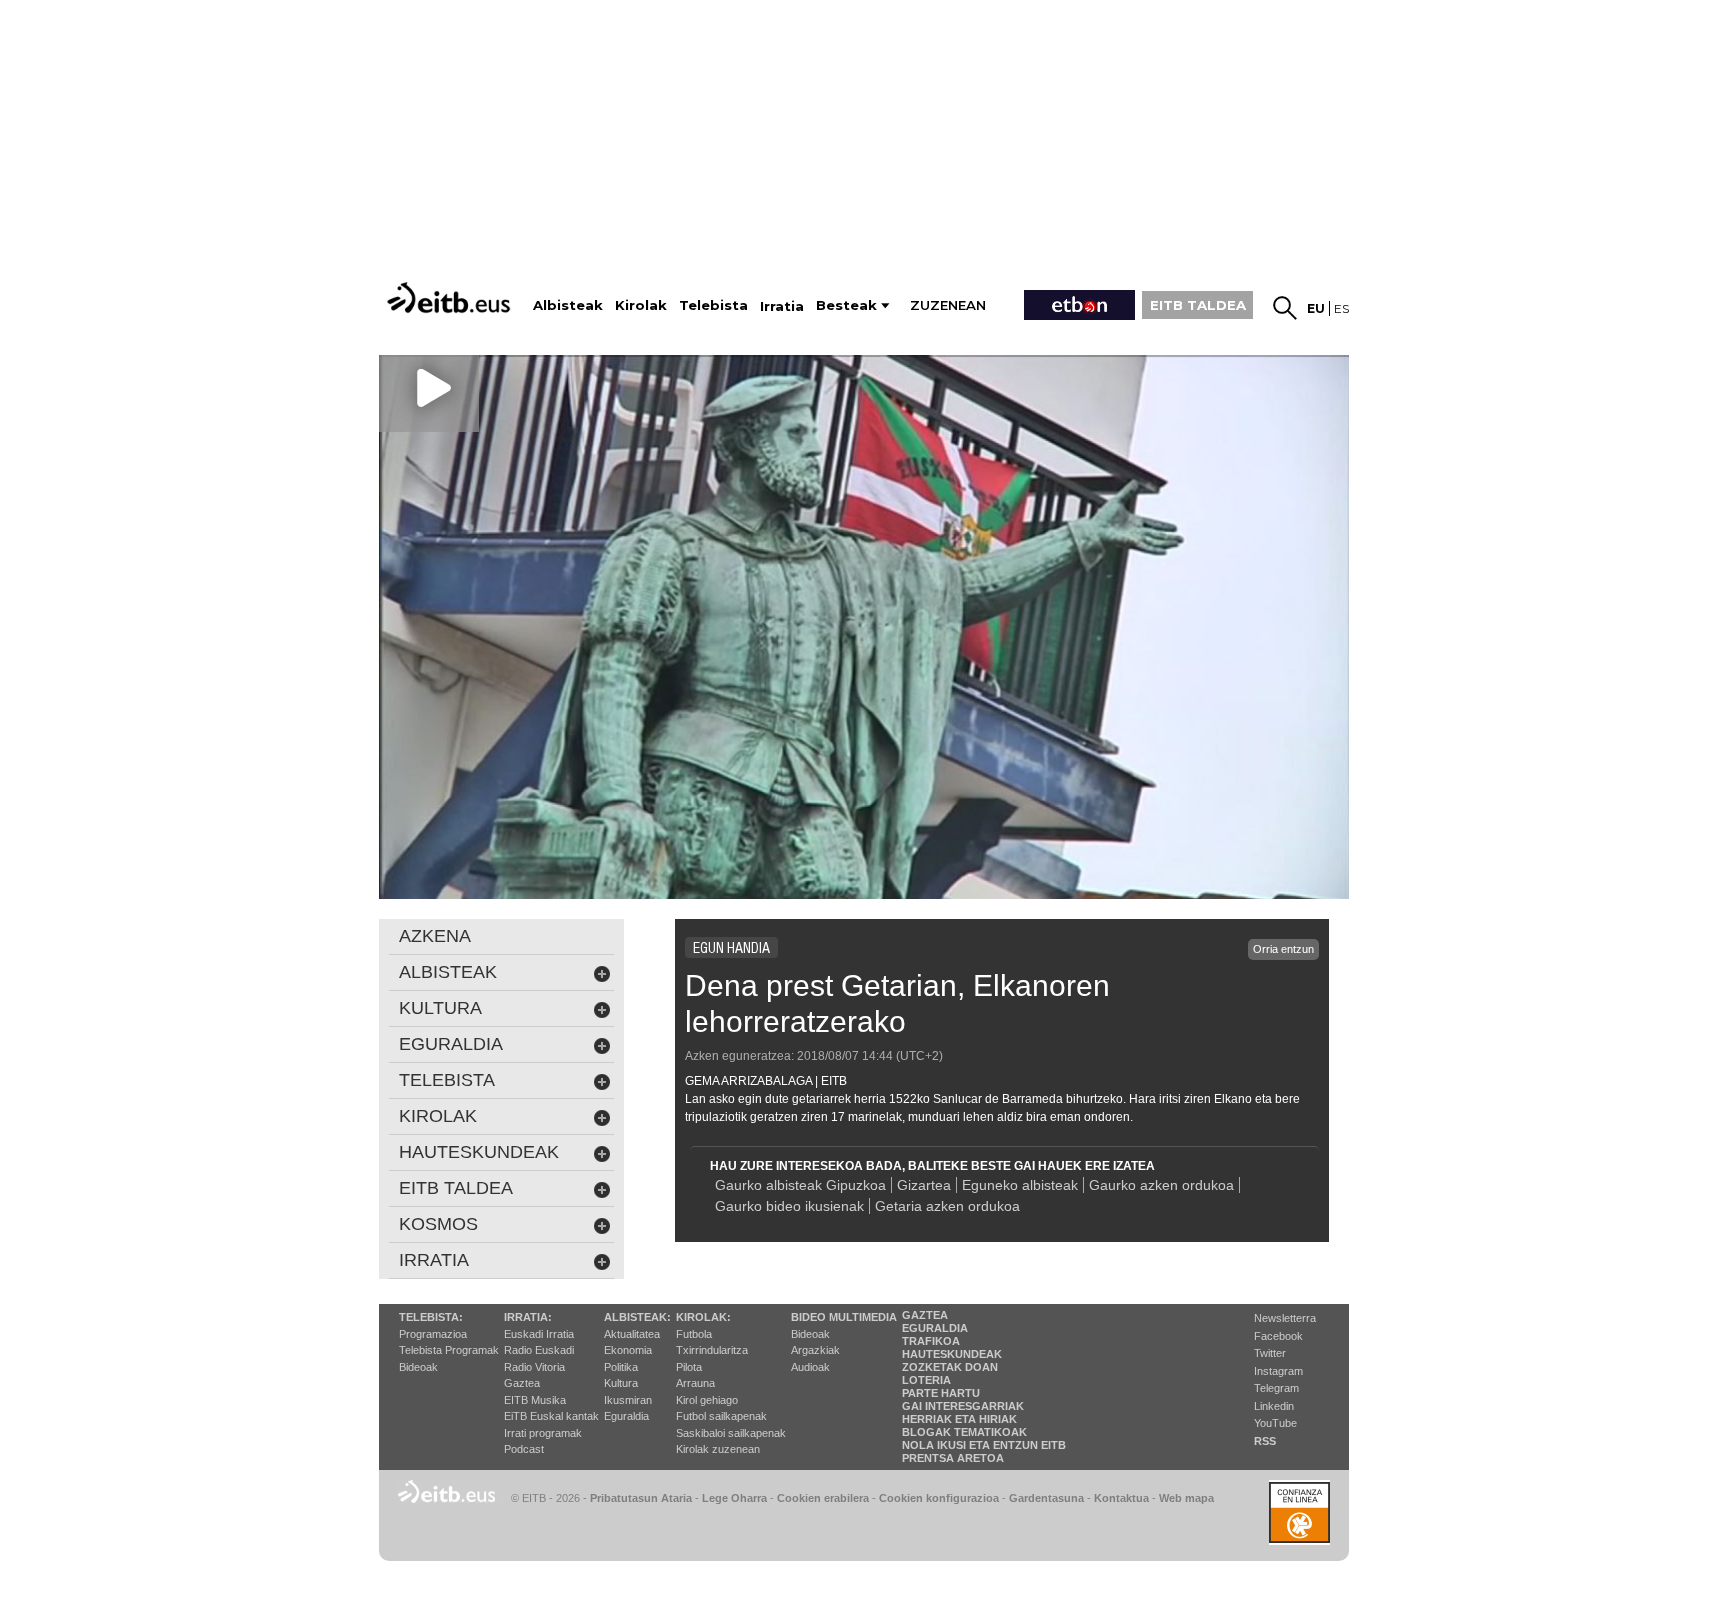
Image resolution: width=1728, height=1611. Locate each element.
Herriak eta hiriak (959, 1419)
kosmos (438, 1224)
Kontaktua (1121, 1498)
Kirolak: (703, 1317)
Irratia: (528, 1317)
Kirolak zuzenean (718, 1449)
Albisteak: (637, 1317)
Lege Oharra (734, 1498)
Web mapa (1186, 1498)
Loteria (926, 1380)
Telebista (447, 1080)
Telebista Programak (449, 1350)
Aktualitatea (632, 1334)
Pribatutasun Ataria (641, 1498)
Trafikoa (931, 1341)
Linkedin (1274, 1406)
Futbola (694, 1334)
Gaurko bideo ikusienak (789, 1206)
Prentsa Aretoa (953, 1458)
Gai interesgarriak (963, 1406)
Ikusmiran (628, 1400)
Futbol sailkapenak (721, 1416)
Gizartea (924, 1185)
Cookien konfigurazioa (939, 1498)
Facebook (1278, 1336)
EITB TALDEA (1198, 305)
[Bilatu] (1285, 308)
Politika (621, 1367)
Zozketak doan (950, 1367)
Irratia (434, 1260)
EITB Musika (535, 1400)
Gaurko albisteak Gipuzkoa (800, 1185)
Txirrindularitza (712, 1350)
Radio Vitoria (534, 1367)
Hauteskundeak (952, 1354)
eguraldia (451, 1044)
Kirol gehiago (707, 1400)
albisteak (448, 972)
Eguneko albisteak (1020, 1185)
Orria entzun (1283, 949)
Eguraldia (626, 1416)
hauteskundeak (479, 1152)
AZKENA (435, 936)
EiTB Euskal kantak (551, 1416)
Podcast (524, 1449)
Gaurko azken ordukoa (1161, 1185)
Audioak (810, 1367)
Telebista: (431, 1317)
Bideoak (418, 1367)
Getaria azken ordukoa (947, 1206)
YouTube (1275, 1423)
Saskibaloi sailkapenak (731, 1433)
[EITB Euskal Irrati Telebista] (451, 297)
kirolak (438, 1116)
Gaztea (522, 1383)
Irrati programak (543, 1433)
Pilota (689, 1367)
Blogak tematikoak (964, 1432)
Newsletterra (1285, 1318)
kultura (440, 1008)
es (1341, 308)
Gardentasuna (1046, 1498)
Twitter (1270, 1353)
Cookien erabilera (823, 1498)
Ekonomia (628, 1350)
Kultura (621, 1383)
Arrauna (695, 1383)
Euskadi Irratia (539, 1334)
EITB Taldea (456, 1188)
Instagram (1278, 1371)
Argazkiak (815, 1350)
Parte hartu (941, 1393)
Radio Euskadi (539, 1350)
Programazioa (433, 1334)
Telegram (1276, 1388)
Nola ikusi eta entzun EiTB (984, 1445)
